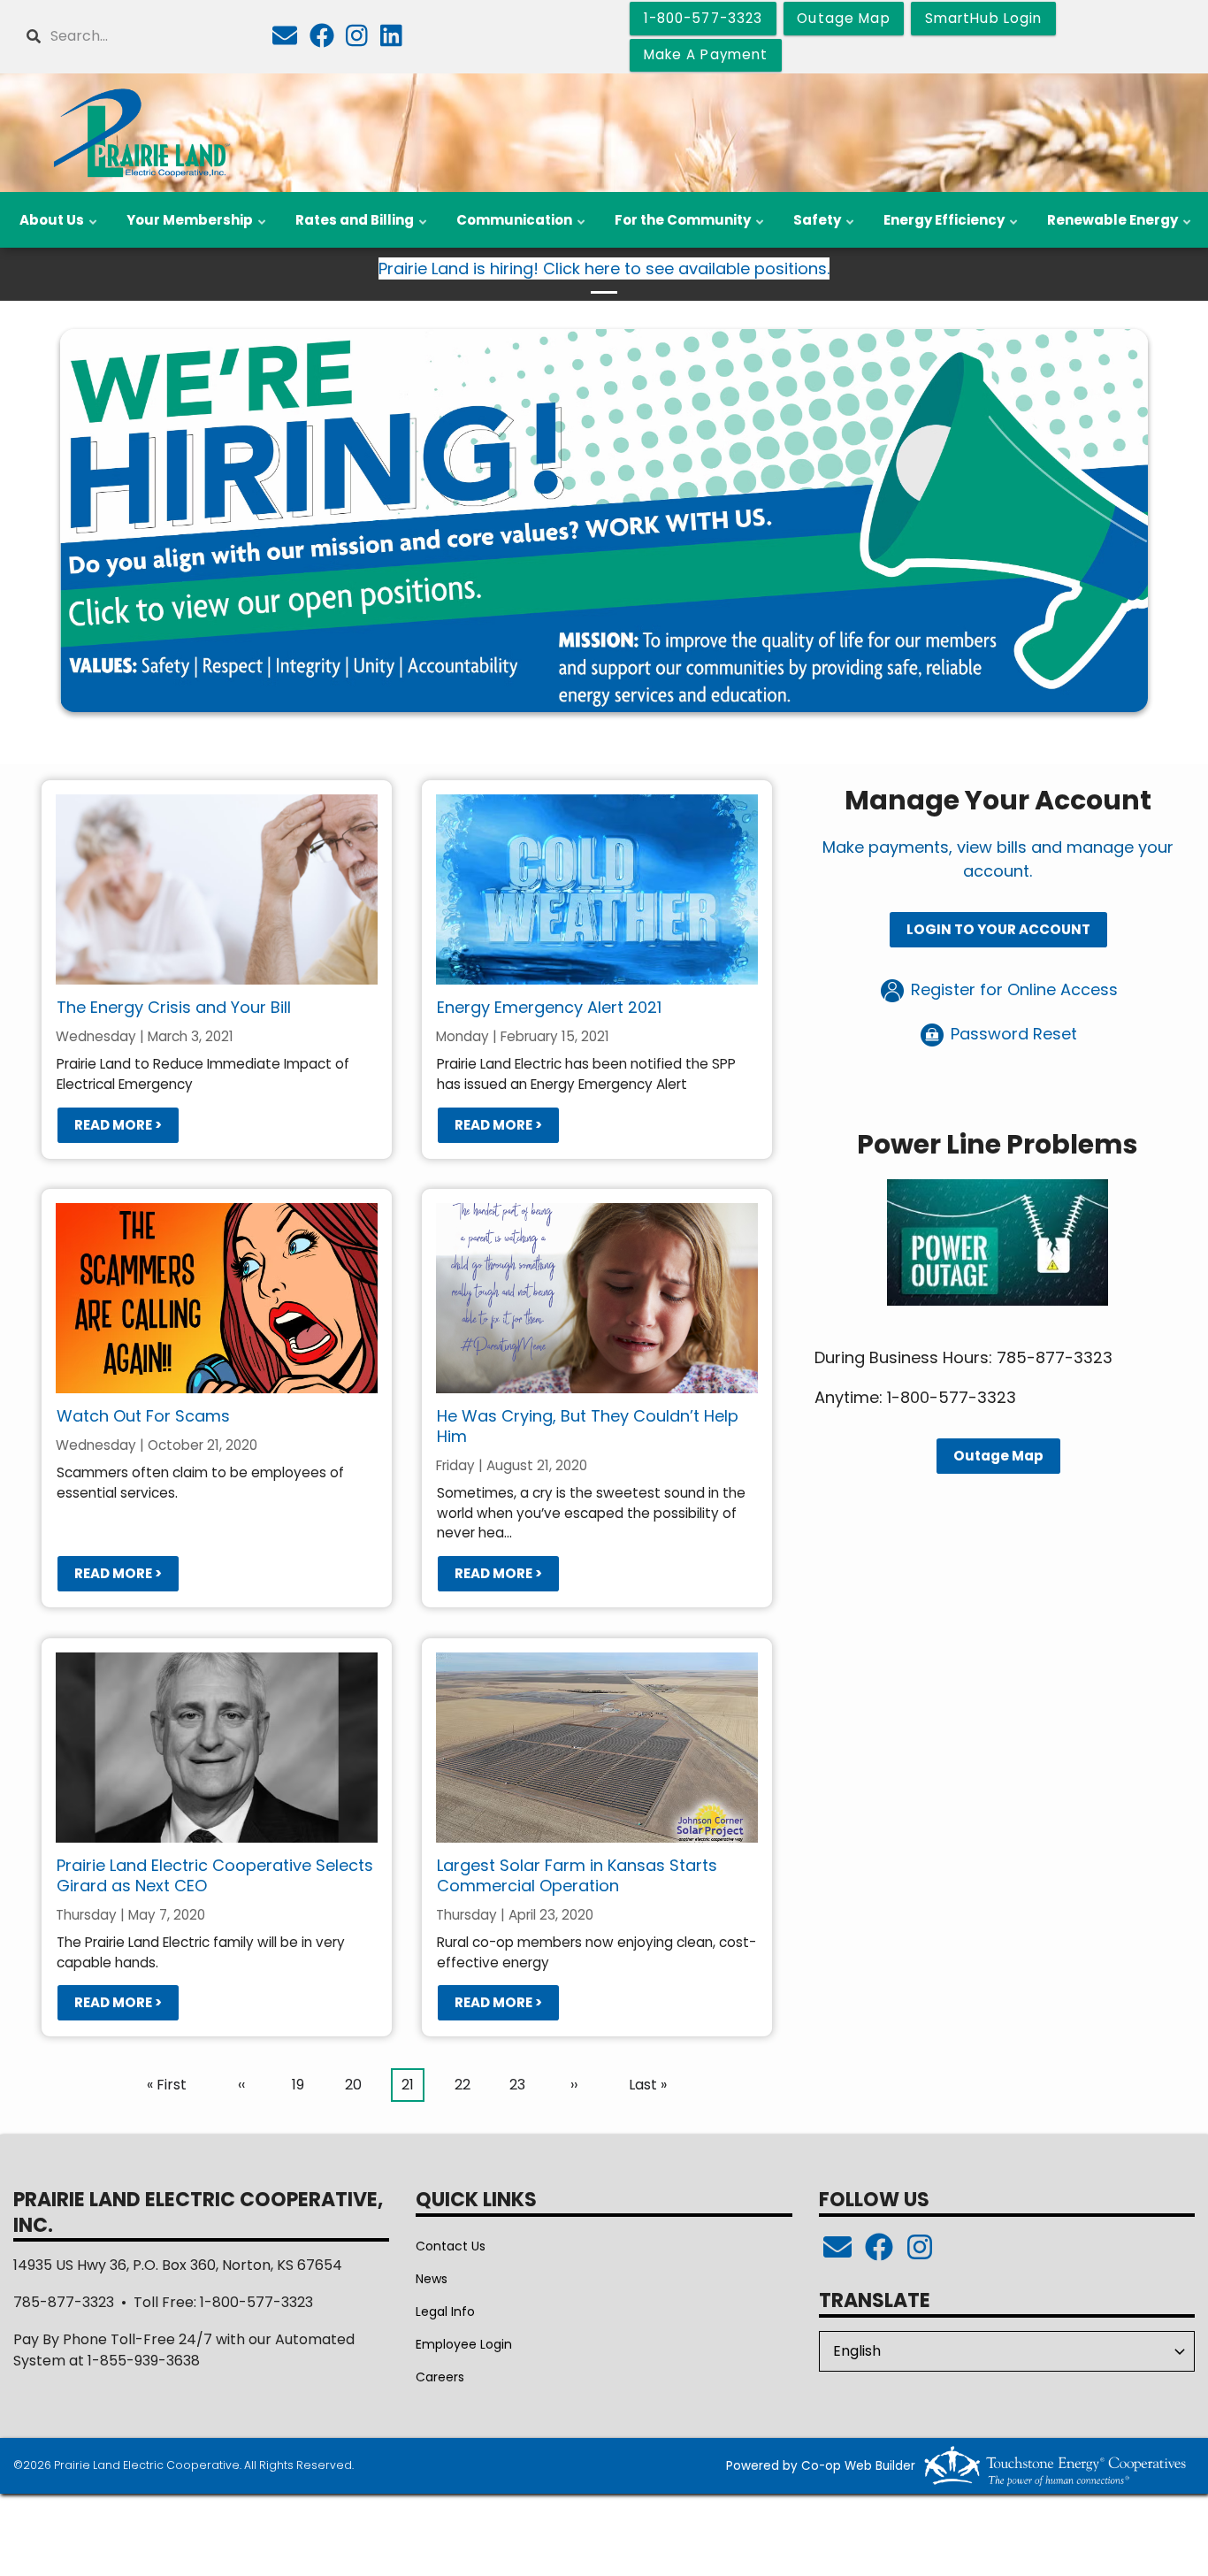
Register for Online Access (1012, 990)
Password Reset (1012, 1035)
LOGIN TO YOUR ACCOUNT (998, 930)
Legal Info (445, 2311)
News (432, 2279)
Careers (440, 2377)
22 (467, 2085)
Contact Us (451, 2246)
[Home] (140, 133)
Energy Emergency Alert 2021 (549, 1007)
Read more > (118, 1125)
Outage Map (998, 1457)
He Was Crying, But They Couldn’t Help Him (588, 1426)
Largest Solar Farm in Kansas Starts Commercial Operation (577, 1875)
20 (357, 2085)
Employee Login (464, 2344)
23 (522, 2085)
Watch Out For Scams (143, 1416)
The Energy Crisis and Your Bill (174, 1007)
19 (303, 2085)
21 (413, 2088)
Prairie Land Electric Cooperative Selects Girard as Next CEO (215, 1875)
